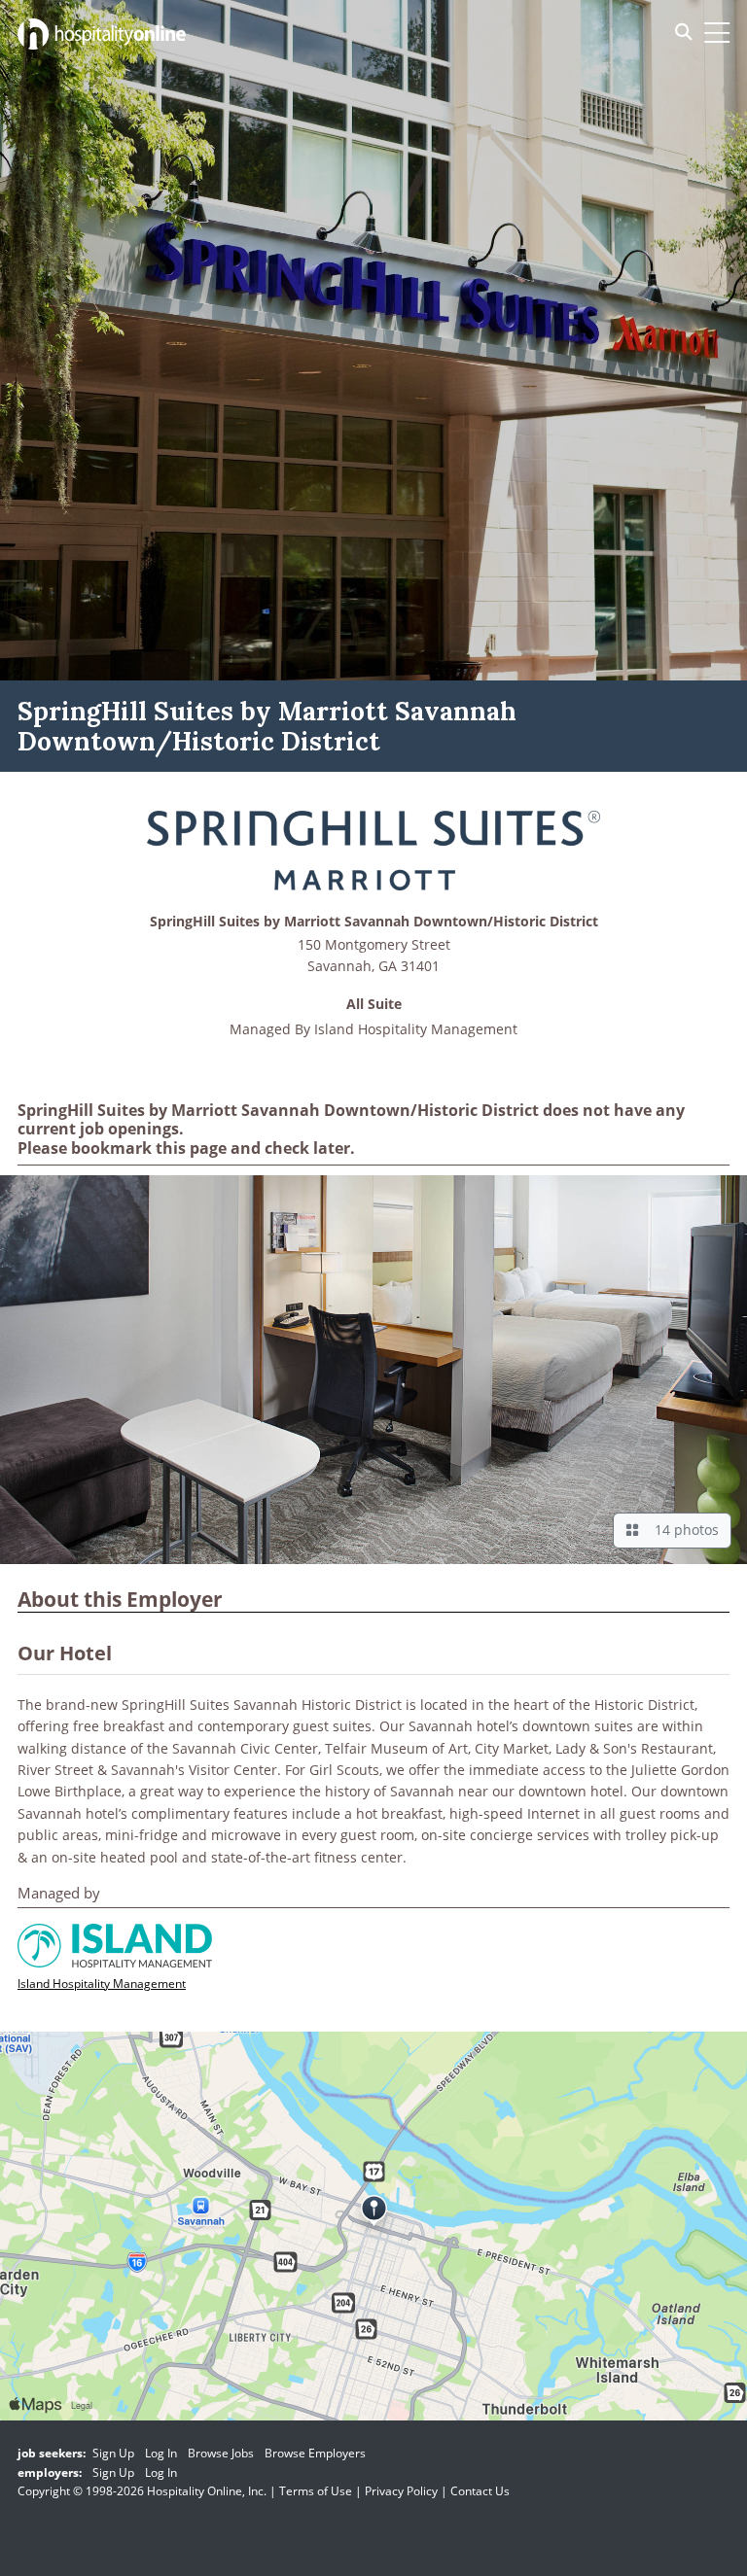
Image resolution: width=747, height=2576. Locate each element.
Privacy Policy (401, 2491)
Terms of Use (316, 2491)
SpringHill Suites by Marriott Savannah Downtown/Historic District (374, 922)
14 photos (683, 1530)
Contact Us (480, 2491)
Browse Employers (315, 2453)
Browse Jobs (221, 2453)
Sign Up (113, 2453)
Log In (161, 2453)
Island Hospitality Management (416, 1029)
